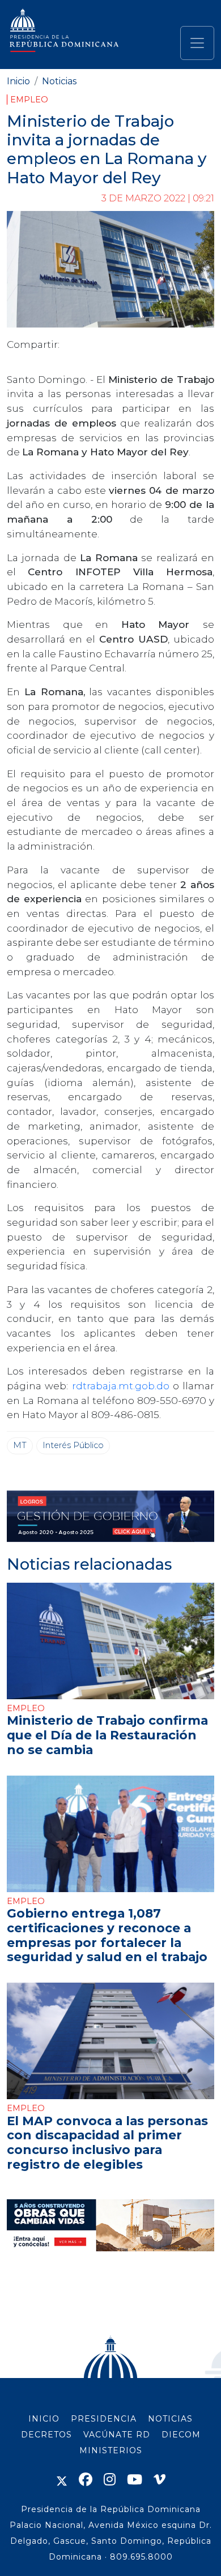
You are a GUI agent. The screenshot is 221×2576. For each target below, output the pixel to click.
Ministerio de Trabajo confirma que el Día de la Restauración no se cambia (107, 1735)
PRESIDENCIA (104, 2419)
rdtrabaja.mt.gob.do (121, 1386)
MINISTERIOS (111, 2450)
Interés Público (73, 1445)
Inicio (18, 81)
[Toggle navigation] (197, 43)
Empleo (29, 100)
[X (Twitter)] (62, 2480)
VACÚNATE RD (117, 2435)
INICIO (44, 2419)
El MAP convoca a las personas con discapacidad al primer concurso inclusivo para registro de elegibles (107, 2143)
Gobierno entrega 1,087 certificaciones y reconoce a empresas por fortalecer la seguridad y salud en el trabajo (107, 1935)
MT (20, 1445)
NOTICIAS (170, 2419)
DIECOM (181, 2435)
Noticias (59, 81)
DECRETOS (46, 2435)
